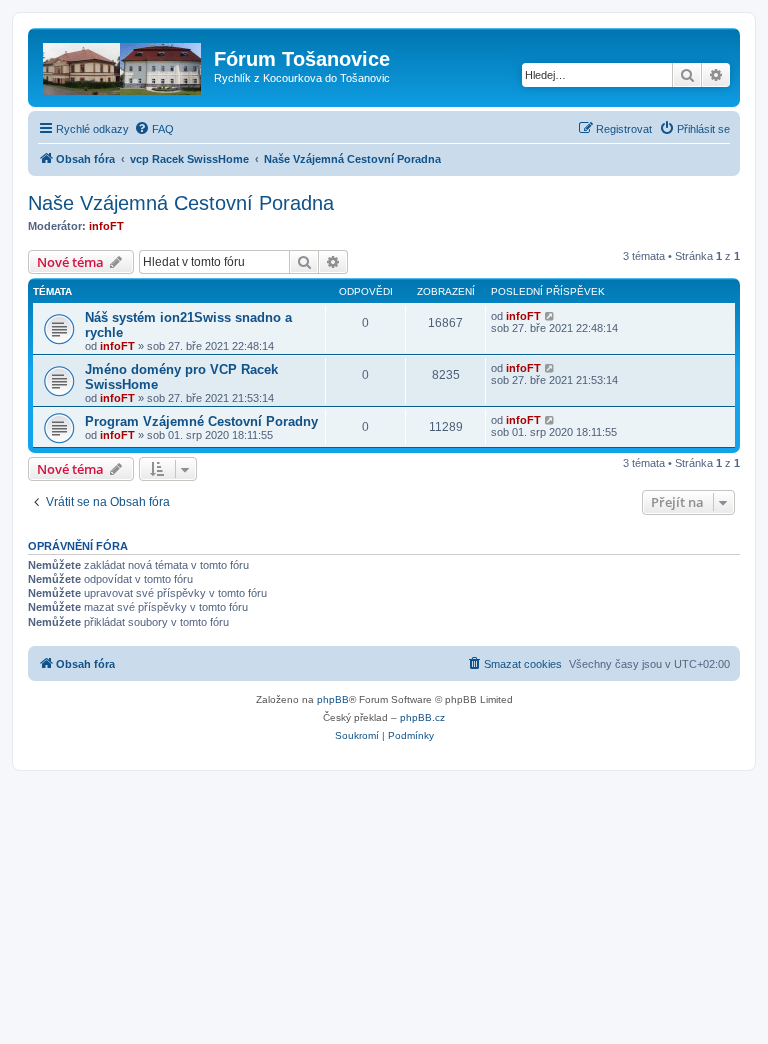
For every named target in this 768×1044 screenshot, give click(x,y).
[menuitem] (154, 129)
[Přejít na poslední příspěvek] (550, 316)
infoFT (106, 226)
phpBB (333, 699)
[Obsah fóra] (123, 65)
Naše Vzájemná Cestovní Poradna (181, 203)
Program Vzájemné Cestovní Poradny (201, 421)
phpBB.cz (422, 717)
